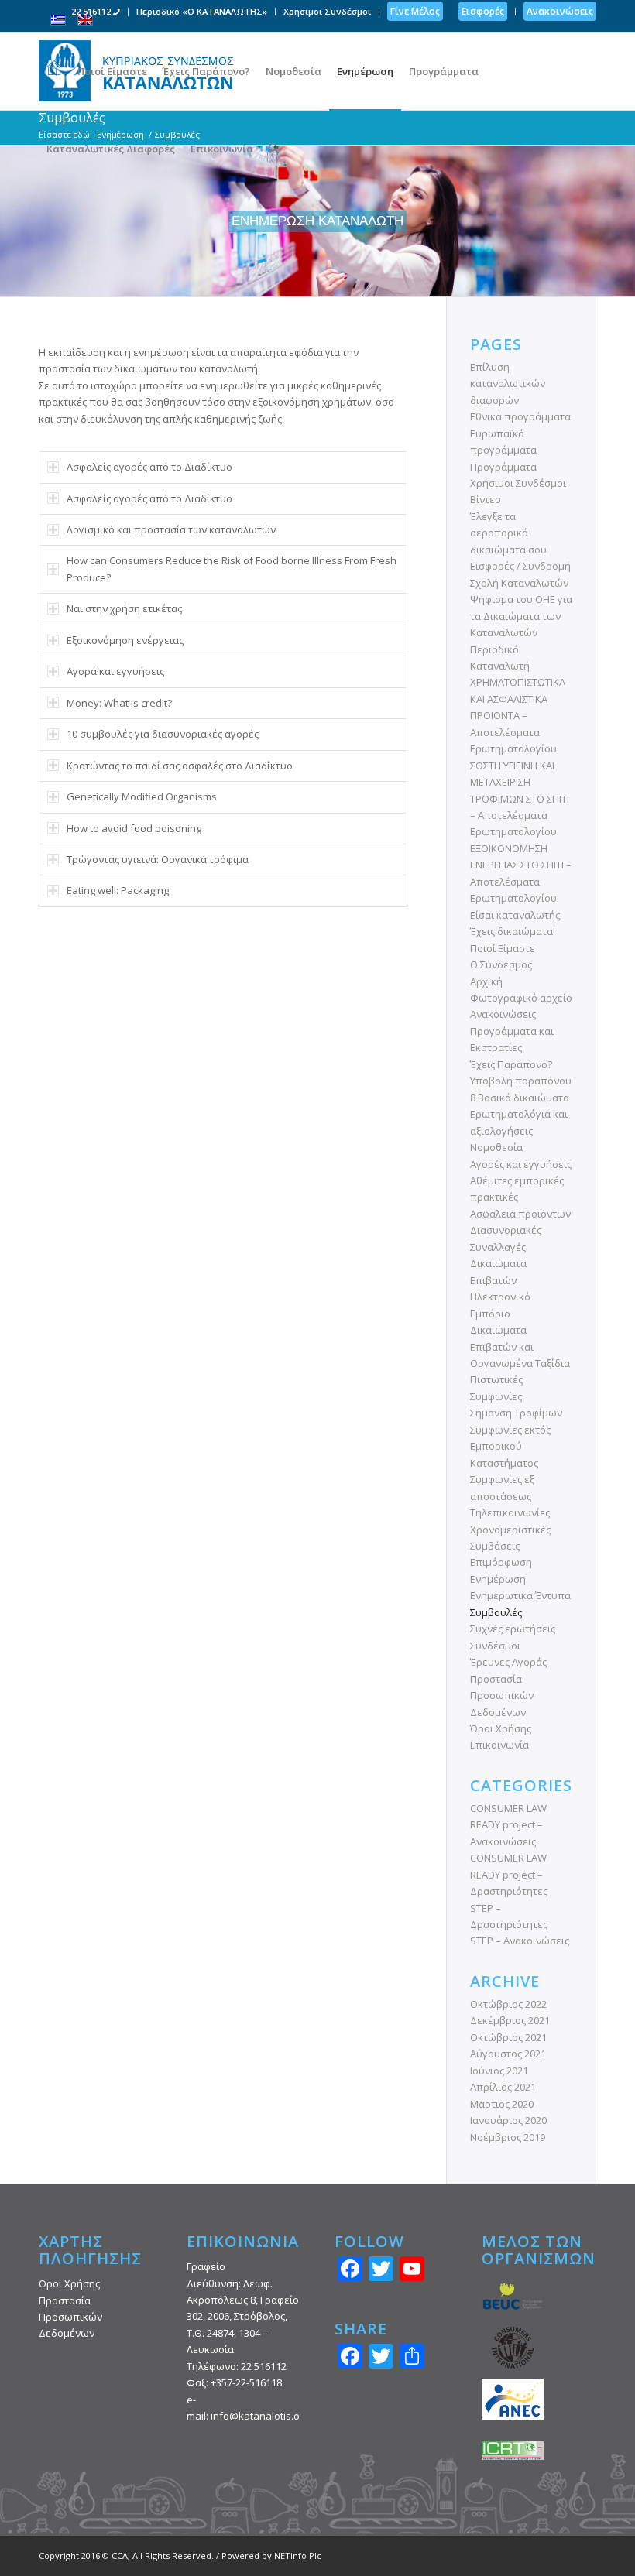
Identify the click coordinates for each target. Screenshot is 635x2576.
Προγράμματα (503, 467)
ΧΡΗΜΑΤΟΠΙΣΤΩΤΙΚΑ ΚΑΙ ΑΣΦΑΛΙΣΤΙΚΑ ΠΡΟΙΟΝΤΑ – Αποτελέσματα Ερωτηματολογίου (518, 715)
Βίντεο (486, 499)
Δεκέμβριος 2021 (510, 2020)
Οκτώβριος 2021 (508, 2037)
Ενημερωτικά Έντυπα (520, 1595)
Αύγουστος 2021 (508, 2054)
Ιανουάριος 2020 (508, 2120)
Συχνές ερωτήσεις (513, 1629)
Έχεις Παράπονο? (511, 1064)
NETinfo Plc (298, 2555)
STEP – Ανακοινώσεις (520, 1941)
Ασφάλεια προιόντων (520, 1214)
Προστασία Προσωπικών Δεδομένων (502, 1696)
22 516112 (92, 11)
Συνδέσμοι (495, 1646)
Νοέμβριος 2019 (508, 2137)
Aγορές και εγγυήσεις (521, 1164)
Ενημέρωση (498, 1579)
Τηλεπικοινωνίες (510, 1512)
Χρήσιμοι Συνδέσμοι (327, 11)
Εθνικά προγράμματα (520, 416)
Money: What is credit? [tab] (119, 703)
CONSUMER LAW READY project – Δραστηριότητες (509, 1874)
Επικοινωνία (499, 1745)
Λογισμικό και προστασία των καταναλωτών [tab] (171, 529)
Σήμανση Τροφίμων (516, 1413)
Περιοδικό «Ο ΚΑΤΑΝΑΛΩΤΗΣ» (202, 11)
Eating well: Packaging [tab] (118, 890)
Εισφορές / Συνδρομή (520, 566)
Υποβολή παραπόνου (521, 1081)
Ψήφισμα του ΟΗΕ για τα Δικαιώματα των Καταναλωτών (521, 616)
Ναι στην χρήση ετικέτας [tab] (124, 608)
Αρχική (486, 981)
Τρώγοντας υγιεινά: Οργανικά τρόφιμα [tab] (158, 859)
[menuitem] (96, 12)
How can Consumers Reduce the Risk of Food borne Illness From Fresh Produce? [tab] (232, 569)
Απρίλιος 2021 (503, 2087)
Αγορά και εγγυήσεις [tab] (115, 671)
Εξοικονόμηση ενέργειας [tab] (125, 640)
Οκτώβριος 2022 (508, 2004)
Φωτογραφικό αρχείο (521, 998)
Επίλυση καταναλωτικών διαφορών (508, 384)
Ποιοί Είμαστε (503, 948)
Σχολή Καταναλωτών (519, 583)
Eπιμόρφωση (501, 1562)
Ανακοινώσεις (503, 1014)
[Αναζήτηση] (274, 149)
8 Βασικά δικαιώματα (520, 1098)
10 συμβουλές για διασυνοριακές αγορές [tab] (163, 734)
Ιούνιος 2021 (499, 2071)
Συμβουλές (496, 1612)
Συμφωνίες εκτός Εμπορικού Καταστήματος (510, 1446)
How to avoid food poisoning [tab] (134, 828)
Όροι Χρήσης (501, 1728)
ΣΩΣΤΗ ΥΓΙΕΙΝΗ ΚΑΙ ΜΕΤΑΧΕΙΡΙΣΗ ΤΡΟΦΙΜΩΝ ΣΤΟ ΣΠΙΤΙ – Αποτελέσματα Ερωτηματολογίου (520, 799)
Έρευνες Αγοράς (508, 1662)
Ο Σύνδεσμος (501, 964)
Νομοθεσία (496, 1147)
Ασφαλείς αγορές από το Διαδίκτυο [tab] (149, 467)
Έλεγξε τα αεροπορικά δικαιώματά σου (508, 533)
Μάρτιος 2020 (502, 2104)
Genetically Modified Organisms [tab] (142, 796)
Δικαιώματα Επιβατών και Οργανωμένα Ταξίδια (520, 1346)
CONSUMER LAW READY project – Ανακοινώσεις (508, 1825)
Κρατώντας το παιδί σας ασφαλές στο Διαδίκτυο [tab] (180, 766)
